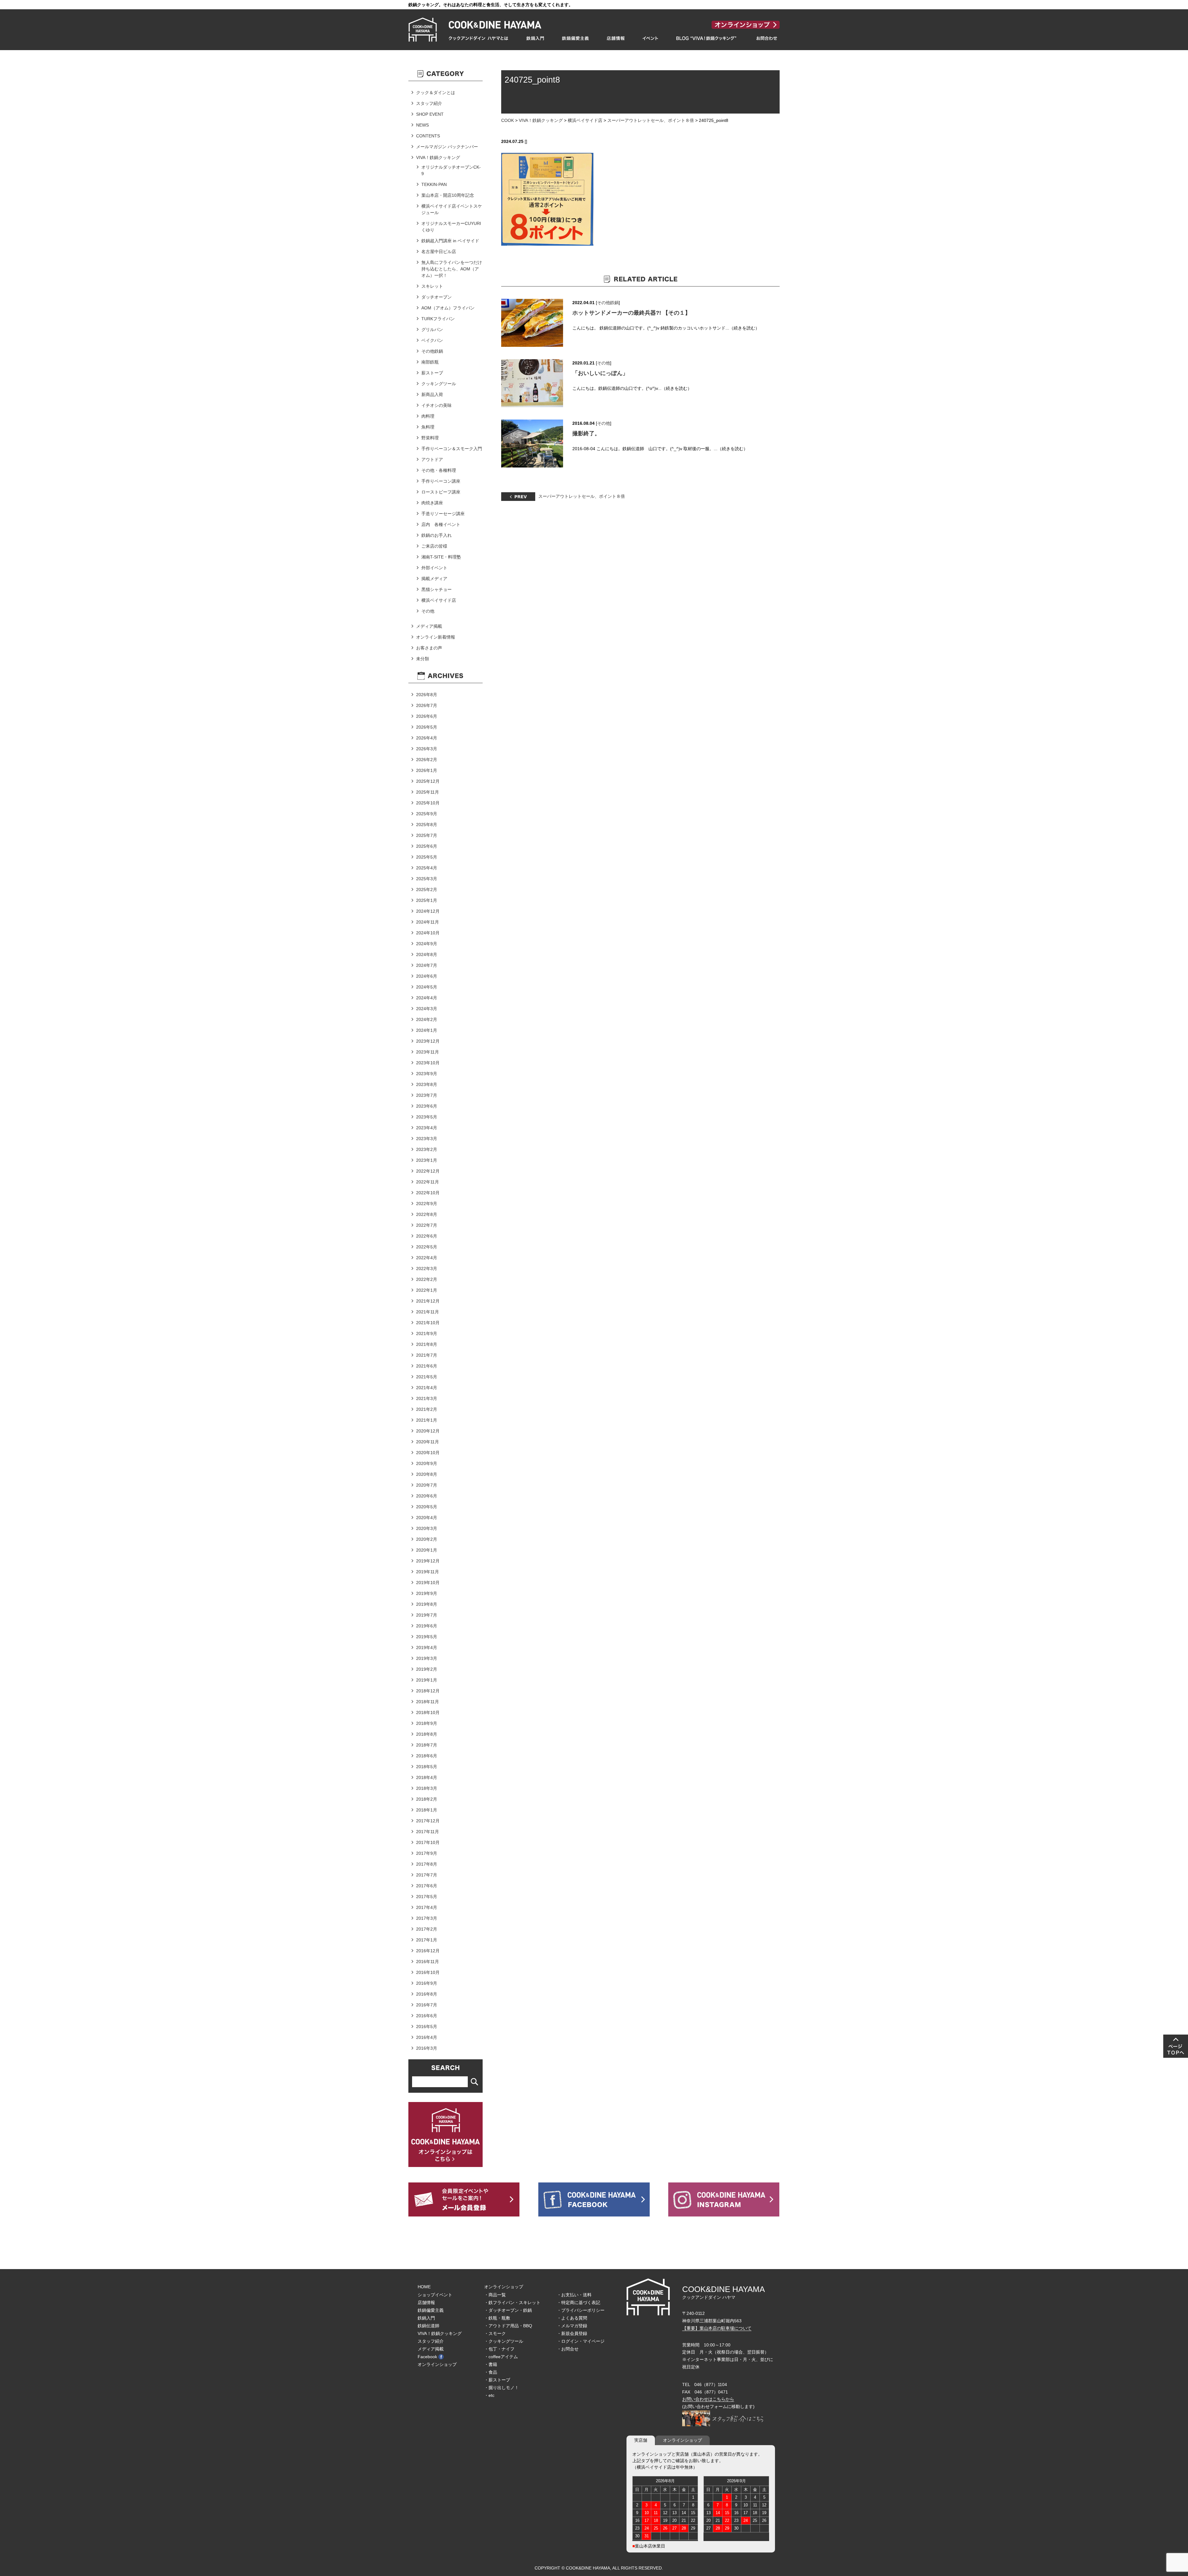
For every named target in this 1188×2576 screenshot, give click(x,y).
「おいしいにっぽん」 (600, 373)
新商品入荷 (432, 394)
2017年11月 (428, 1832)
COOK (508, 120)
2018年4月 (427, 1777)
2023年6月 (427, 1106)
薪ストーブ (432, 373)
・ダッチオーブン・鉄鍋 (508, 2310)
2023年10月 (428, 1063)
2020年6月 (427, 1496)
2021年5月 (427, 1377)
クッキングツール (439, 384)
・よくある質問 (572, 2318)
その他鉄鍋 (608, 303)
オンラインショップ (437, 2364)
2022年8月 (427, 1214)
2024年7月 (427, 965)
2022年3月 (427, 1269)
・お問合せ (568, 2349)
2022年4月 (427, 1258)
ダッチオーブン (437, 297)
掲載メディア (434, 579)
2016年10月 (428, 1972)
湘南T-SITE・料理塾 (441, 557)
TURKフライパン (438, 319)
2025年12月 (428, 781)
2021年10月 (428, 1323)
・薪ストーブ (497, 2380)
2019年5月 (427, 1637)
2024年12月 (428, 911)
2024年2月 (427, 1019)
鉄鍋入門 (426, 2318)
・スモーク (495, 2333)
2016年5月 (427, 2027)
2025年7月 (427, 835)
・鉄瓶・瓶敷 (497, 2318)
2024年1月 (427, 1030)
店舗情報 (426, 2302)
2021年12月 (428, 1301)
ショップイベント (435, 2295)
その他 (604, 363)
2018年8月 (427, 1734)
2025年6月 (427, 846)
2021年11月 (428, 1312)
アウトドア (432, 459)
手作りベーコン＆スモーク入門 (452, 449)
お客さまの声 (429, 648)
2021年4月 (427, 1388)
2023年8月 (427, 1084)
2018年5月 (427, 1767)
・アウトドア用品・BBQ (508, 2326)
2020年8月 (427, 1474)
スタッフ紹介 (429, 103)
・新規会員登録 (572, 2333)
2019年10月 (428, 1583)
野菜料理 (430, 438)
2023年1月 (427, 1160)
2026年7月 (427, 705)
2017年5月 (427, 1897)
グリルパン (432, 330)
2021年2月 (427, 1409)
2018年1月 (427, 1810)
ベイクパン (432, 340)
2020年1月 (427, 1550)
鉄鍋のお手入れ (437, 535)
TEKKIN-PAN (434, 184)
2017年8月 (427, 1864)
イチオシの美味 (437, 405)
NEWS (422, 125)
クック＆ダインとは (436, 93)
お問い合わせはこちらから (708, 2399)
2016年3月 (427, 2048)
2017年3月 (427, 1918)
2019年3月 (427, 1658)
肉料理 (428, 416)
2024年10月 (428, 933)
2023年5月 (427, 1117)
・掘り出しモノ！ (501, 2388)
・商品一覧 (495, 2295)
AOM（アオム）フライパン (448, 308)
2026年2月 (427, 760)
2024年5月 (427, 987)
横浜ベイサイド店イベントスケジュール (452, 209)
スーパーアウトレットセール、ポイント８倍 (651, 120)
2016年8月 (427, 1994)
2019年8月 (427, 1604)
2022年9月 (427, 1204)
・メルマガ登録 (572, 2326)
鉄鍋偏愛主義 (431, 2310)
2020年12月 (428, 1431)
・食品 (491, 2372)
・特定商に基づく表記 (579, 2302)
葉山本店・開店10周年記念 (448, 195)
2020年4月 (427, 1518)
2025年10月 (428, 803)
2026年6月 (427, 716)
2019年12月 (428, 1561)
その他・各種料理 (439, 470)
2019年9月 (427, 1593)
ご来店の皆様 (434, 546)
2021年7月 (427, 1355)
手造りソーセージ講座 (443, 514)
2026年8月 (427, 695)
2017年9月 (427, 1853)
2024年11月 (428, 922)
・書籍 (491, 2364)
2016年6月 (427, 2016)
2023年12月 (428, 1041)
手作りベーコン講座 (441, 481)
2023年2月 (427, 1149)
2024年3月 (427, 1009)
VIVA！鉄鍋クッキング (541, 120)
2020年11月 (428, 1442)
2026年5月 (427, 727)
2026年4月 (427, 738)
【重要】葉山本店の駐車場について (717, 2328)
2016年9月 (427, 1983)
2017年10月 (428, 1842)
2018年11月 (428, 1702)
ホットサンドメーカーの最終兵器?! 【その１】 (631, 313)
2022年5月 (427, 1247)
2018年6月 (427, 1756)
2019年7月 (427, 1615)
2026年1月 (427, 770)
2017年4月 (427, 1907)
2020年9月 (427, 1463)
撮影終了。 (586, 433)
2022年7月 (427, 1225)
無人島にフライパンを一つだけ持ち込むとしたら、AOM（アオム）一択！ (452, 269)
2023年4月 (427, 1128)
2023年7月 (427, 1095)
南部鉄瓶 (430, 362)
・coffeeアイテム (501, 2357)
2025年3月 (427, 879)
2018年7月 (427, 1745)
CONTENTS (428, 136)
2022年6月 (427, 1236)
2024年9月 (427, 944)
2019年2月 (427, 1669)
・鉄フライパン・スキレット (512, 2302)
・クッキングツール (504, 2341)
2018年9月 (427, 1723)
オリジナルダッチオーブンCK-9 (451, 170)
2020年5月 (427, 1507)
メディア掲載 (429, 626)
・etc (489, 2395)
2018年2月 (427, 1799)
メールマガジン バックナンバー (447, 147)
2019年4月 (427, 1648)
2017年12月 (428, 1821)
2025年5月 (427, 857)
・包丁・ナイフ (499, 2349)
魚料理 (428, 427)
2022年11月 (428, 1182)
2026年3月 (427, 749)
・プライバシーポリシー (581, 2310)
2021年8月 (427, 1344)
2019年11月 (428, 1572)
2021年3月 (427, 1398)
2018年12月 (428, 1691)
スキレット (432, 286)
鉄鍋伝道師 (428, 2326)
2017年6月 (427, 1886)
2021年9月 (427, 1333)
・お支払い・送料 (574, 2295)
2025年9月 (427, 814)
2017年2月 (427, 1929)
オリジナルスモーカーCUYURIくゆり (451, 227)
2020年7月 (427, 1485)
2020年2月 (427, 1539)
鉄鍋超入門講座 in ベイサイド (450, 241)
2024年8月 (427, 954)
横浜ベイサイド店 (585, 120)
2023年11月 (428, 1052)
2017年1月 (427, 1940)
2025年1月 (427, 900)
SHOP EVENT (430, 114)
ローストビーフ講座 (441, 492)
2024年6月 (427, 976)
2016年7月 (427, 2005)
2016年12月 (428, 1951)
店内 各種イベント (441, 524)
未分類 (423, 659)
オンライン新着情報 (436, 637)
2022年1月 (427, 1290)
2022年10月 (428, 1193)
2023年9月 (427, 1074)
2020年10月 (428, 1453)
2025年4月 (427, 868)
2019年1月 (427, 1680)
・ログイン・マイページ (581, 2341)
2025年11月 (428, 792)
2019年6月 (427, 1626)
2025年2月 (427, 890)
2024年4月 (427, 998)
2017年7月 (427, 1875)
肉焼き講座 (432, 503)
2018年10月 (428, 1712)
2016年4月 (427, 2037)
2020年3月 (427, 1528)
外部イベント (434, 568)
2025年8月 (427, 825)
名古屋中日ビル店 (439, 252)
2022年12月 (428, 1171)
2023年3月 (427, 1139)
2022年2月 (427, 1279)
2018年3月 (427, 1788)
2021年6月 (427, 1366)
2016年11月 (428, 1962)
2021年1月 (427, 1420)
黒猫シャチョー (437, 589)
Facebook (427, 2357)
